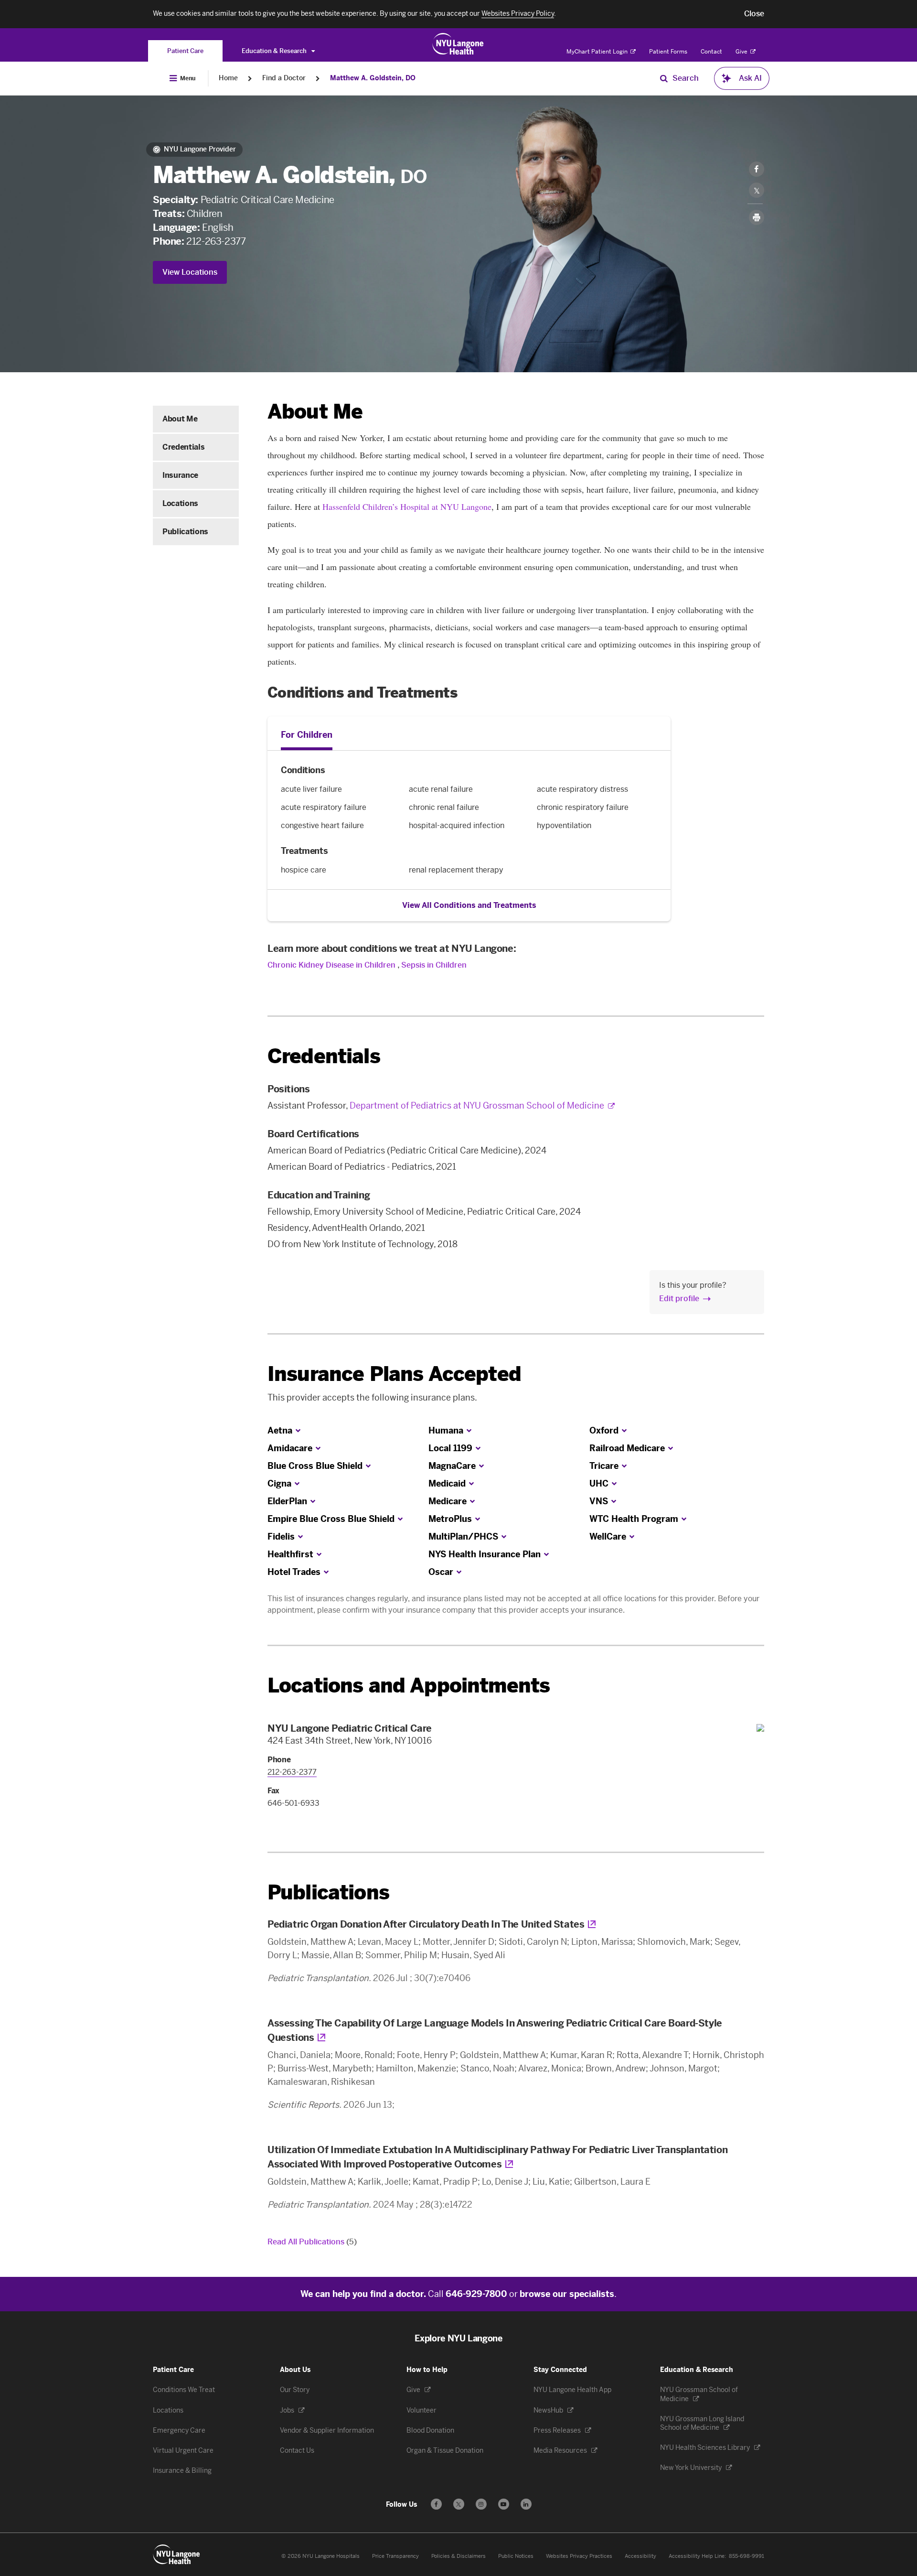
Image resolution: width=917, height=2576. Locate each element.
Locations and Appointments (409, 1686)
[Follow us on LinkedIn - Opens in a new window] (526, 2504)
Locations (180, 503)
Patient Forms (668, 52)
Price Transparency (395, 2556)
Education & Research (275, 51)
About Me (180, 419)
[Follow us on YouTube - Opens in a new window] (504, 2504)
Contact (711, 52)
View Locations (190, 272)
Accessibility (640, 2556)
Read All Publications (312, 2242)
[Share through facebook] (757, 169)
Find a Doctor (284, 78)
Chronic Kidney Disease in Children (331, 965)
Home (228, 78)
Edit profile (679, 1299)
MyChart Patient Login (598, 52)
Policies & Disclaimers (458, 2556)
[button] (754, 14)
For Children (307, 735)
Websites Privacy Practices (579, 2556)
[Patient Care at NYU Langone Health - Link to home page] (458, 44)
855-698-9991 (746, 2556)
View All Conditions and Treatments (469, 905)
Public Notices (516, 2556)
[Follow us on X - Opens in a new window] (459, 2504)
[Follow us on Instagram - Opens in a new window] (481, 2504)
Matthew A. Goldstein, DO (373, 78)
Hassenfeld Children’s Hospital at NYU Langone (407, 507)
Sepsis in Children (434, 965)
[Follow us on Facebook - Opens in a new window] (436, 2504)
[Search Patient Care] (664, 78)
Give (742, 52)
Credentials (183, 447)
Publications (185, 532)
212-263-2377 (216, 241)
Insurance (180, 475)
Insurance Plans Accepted (394, 1374)
